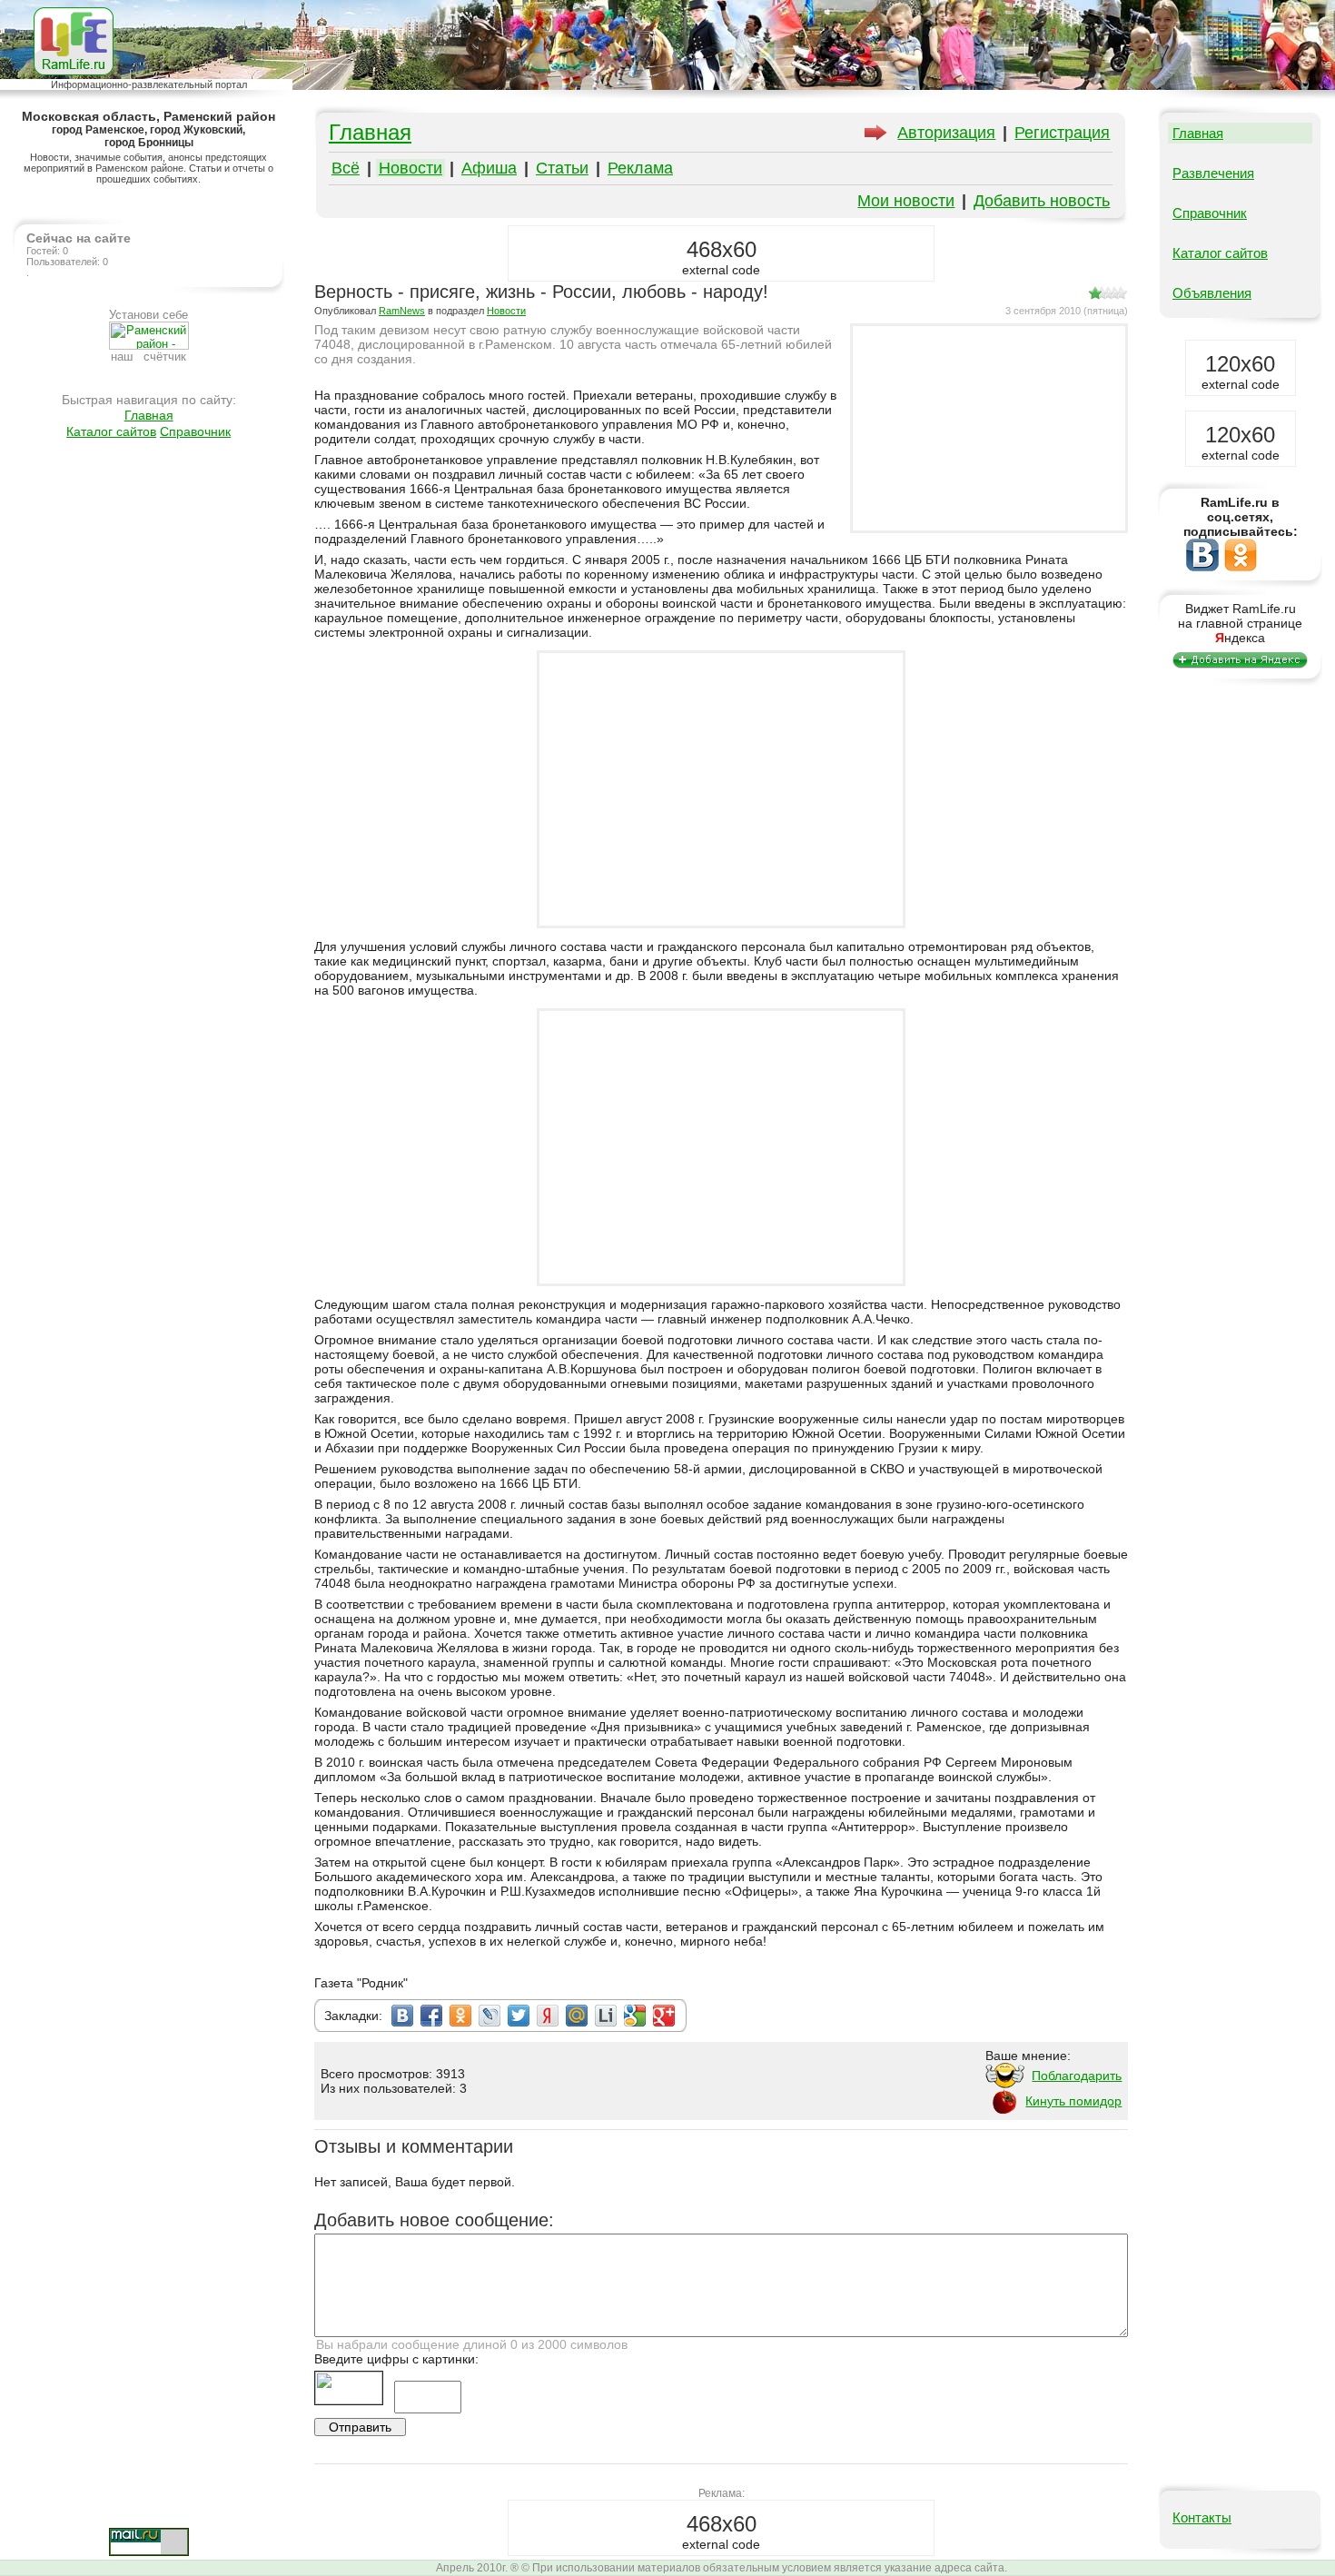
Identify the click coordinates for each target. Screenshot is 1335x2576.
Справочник (195, 431)
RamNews (402, 311)
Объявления (1212, 293)
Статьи (562, 168)
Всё (346, 168)
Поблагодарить (1077, 2076)
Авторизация (946, 133)
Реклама (640, 168)
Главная (149, 415)
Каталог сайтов (111, 431)
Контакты (1202, 2517)
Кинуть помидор (1073, 2101)
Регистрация (1062, 133)
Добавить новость (1042, 201)
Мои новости (906, 201)
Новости (410, 168)
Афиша (489, 168)
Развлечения (1213, 173)
